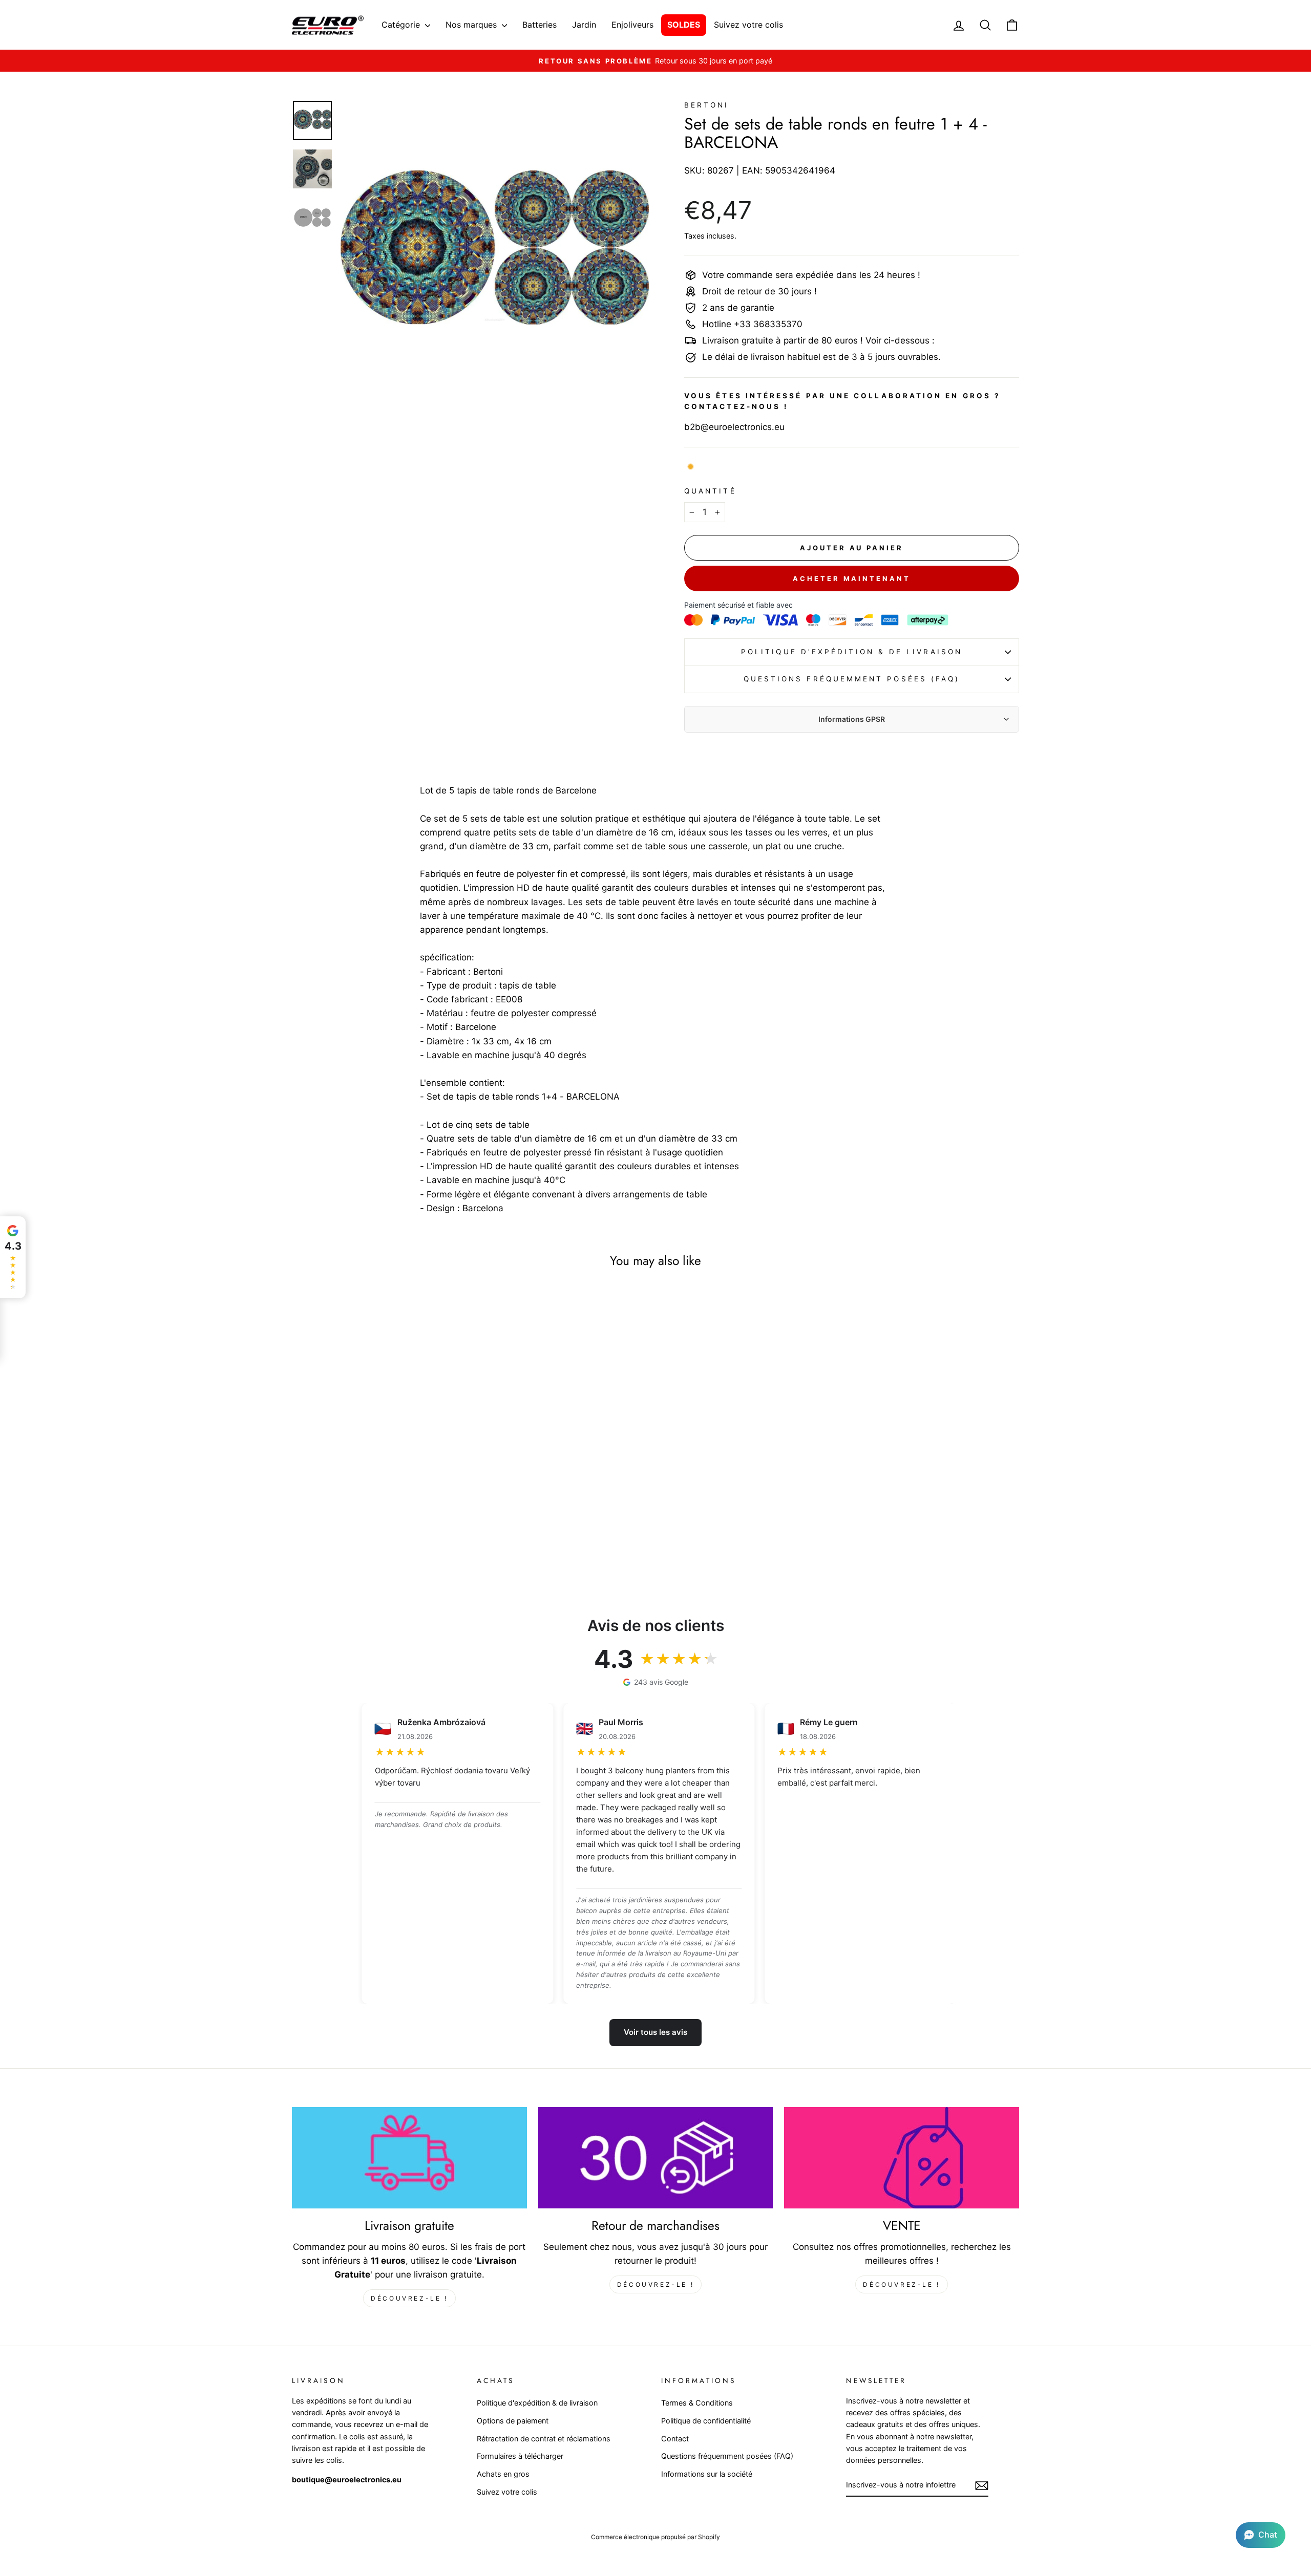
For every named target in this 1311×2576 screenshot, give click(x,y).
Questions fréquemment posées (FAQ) (852, 679)
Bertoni (707, 105)
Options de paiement (513, 2421)
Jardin (584, 25)
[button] (1261, 2535)
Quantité (710, 491)
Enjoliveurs (632, 25)
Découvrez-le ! (409, 2298)
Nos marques (472, 25)
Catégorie (402, 25)
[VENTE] (902, 2158)
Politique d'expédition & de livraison (852, 652)
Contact (675, 2439)
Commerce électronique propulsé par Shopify (655, 2537)
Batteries (540, 25)
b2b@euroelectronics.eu (734, 427)
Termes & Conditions (697, 2403)
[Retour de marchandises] (656, 2158)
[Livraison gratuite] (409, 2158)
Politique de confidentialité (706, 2421)
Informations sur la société (707, 2474)
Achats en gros (503, 2474)
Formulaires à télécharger (520, 2456)
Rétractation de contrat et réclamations (544, 2439)
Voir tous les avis (655, 2032)
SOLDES (684, 25)
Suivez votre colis (748, 25)
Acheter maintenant (851, 578)
